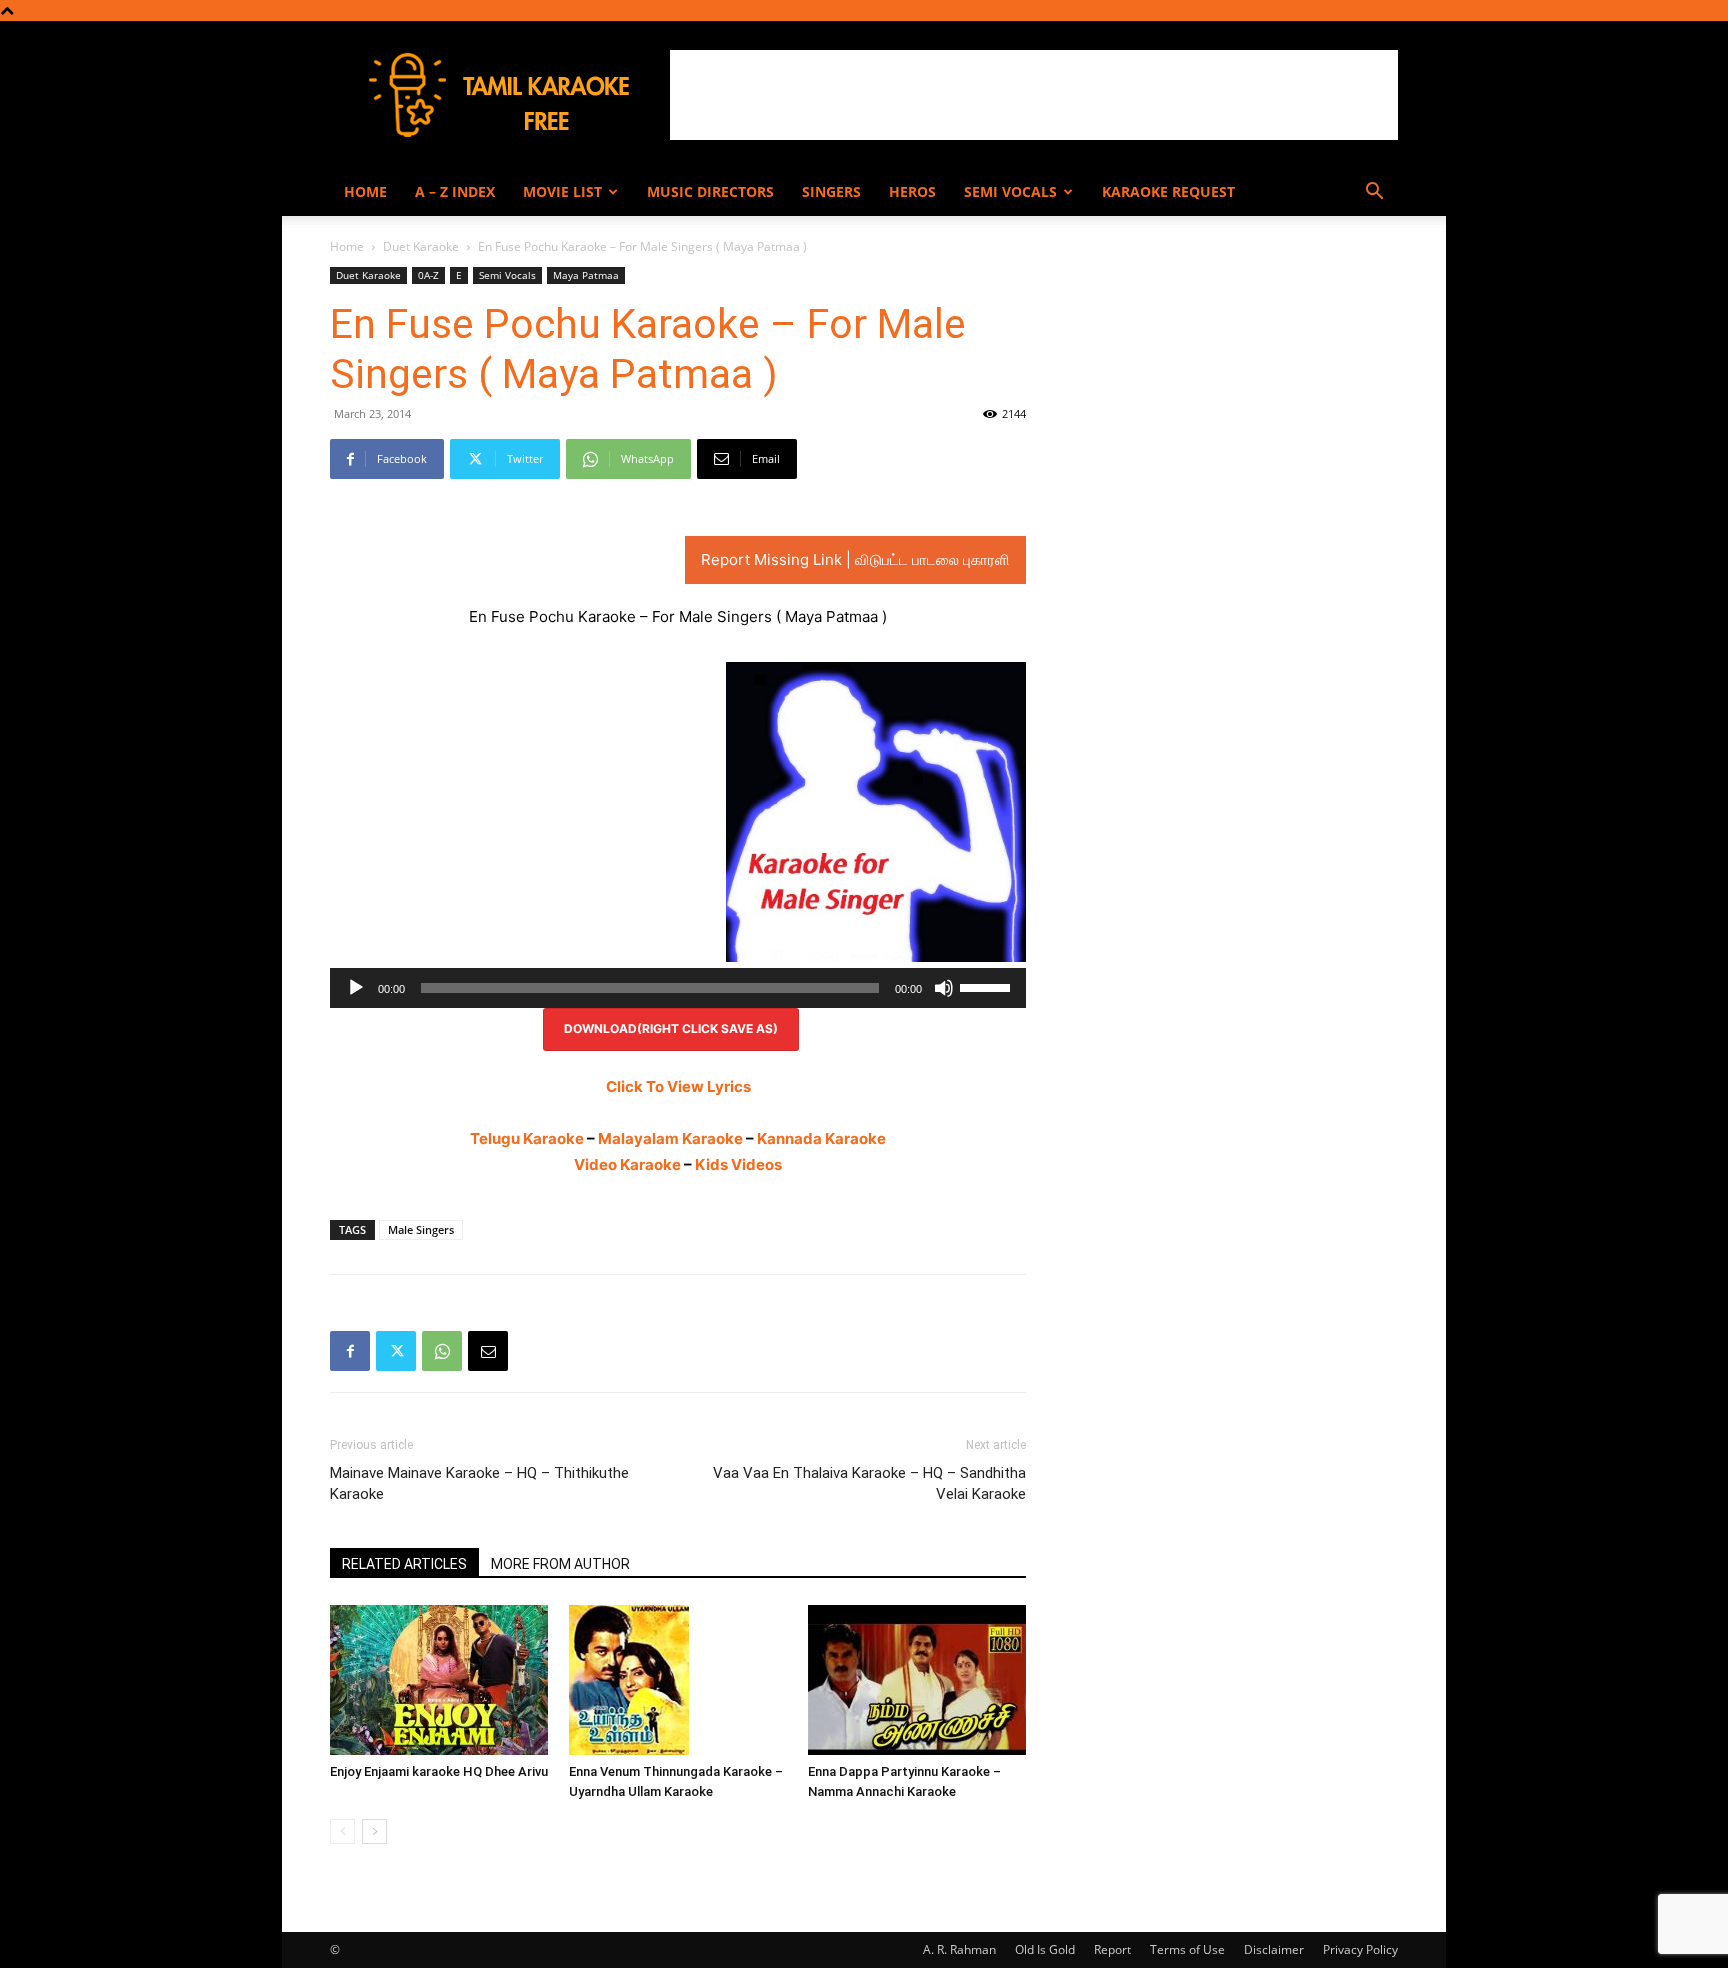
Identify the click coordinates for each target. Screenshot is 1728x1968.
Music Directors (710, 191)
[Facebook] (350, 1351)
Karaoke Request (1168, 191)
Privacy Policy (1360, 1949)
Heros (912, 191)
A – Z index (455, 191)
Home (365, 191)
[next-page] (374, 1831)
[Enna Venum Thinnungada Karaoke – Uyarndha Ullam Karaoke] (678, 1680)
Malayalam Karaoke (670, 1138)
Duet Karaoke (421, 246)
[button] (1374, 193)
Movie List (562, 191)
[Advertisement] (1034, 95)
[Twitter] (396, 1351)
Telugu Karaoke (527, 1138)
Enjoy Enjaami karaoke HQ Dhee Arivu (439, 1771)
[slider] (988, 986)
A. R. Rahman (959, 1949)
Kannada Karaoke (821, 1138)
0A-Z (428, 275)
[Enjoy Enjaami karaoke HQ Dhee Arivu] (439, 1680)
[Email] (488, 1351)
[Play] (356, 988)
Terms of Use (1187, 1949)
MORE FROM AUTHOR (560, 1564)
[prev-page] (342, 1831)
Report (1112, 1949)
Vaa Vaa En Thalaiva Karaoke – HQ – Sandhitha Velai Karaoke (869, 1483)
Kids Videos (738, 1164)
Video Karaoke (627, 1164)
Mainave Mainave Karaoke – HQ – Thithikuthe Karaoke (479, 1483)
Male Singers (421, 1229)
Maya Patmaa (586, 275)
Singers (831, 191)
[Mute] (944, 988)
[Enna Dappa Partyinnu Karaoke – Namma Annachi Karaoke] (917, 1680)
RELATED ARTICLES (404, 1564)
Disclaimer (1274, 1949)
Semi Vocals (1010, 191)
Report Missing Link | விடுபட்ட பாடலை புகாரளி (855, 559)
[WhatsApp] (442, 1351)
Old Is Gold (1045, 1949)
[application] (678, 988)
